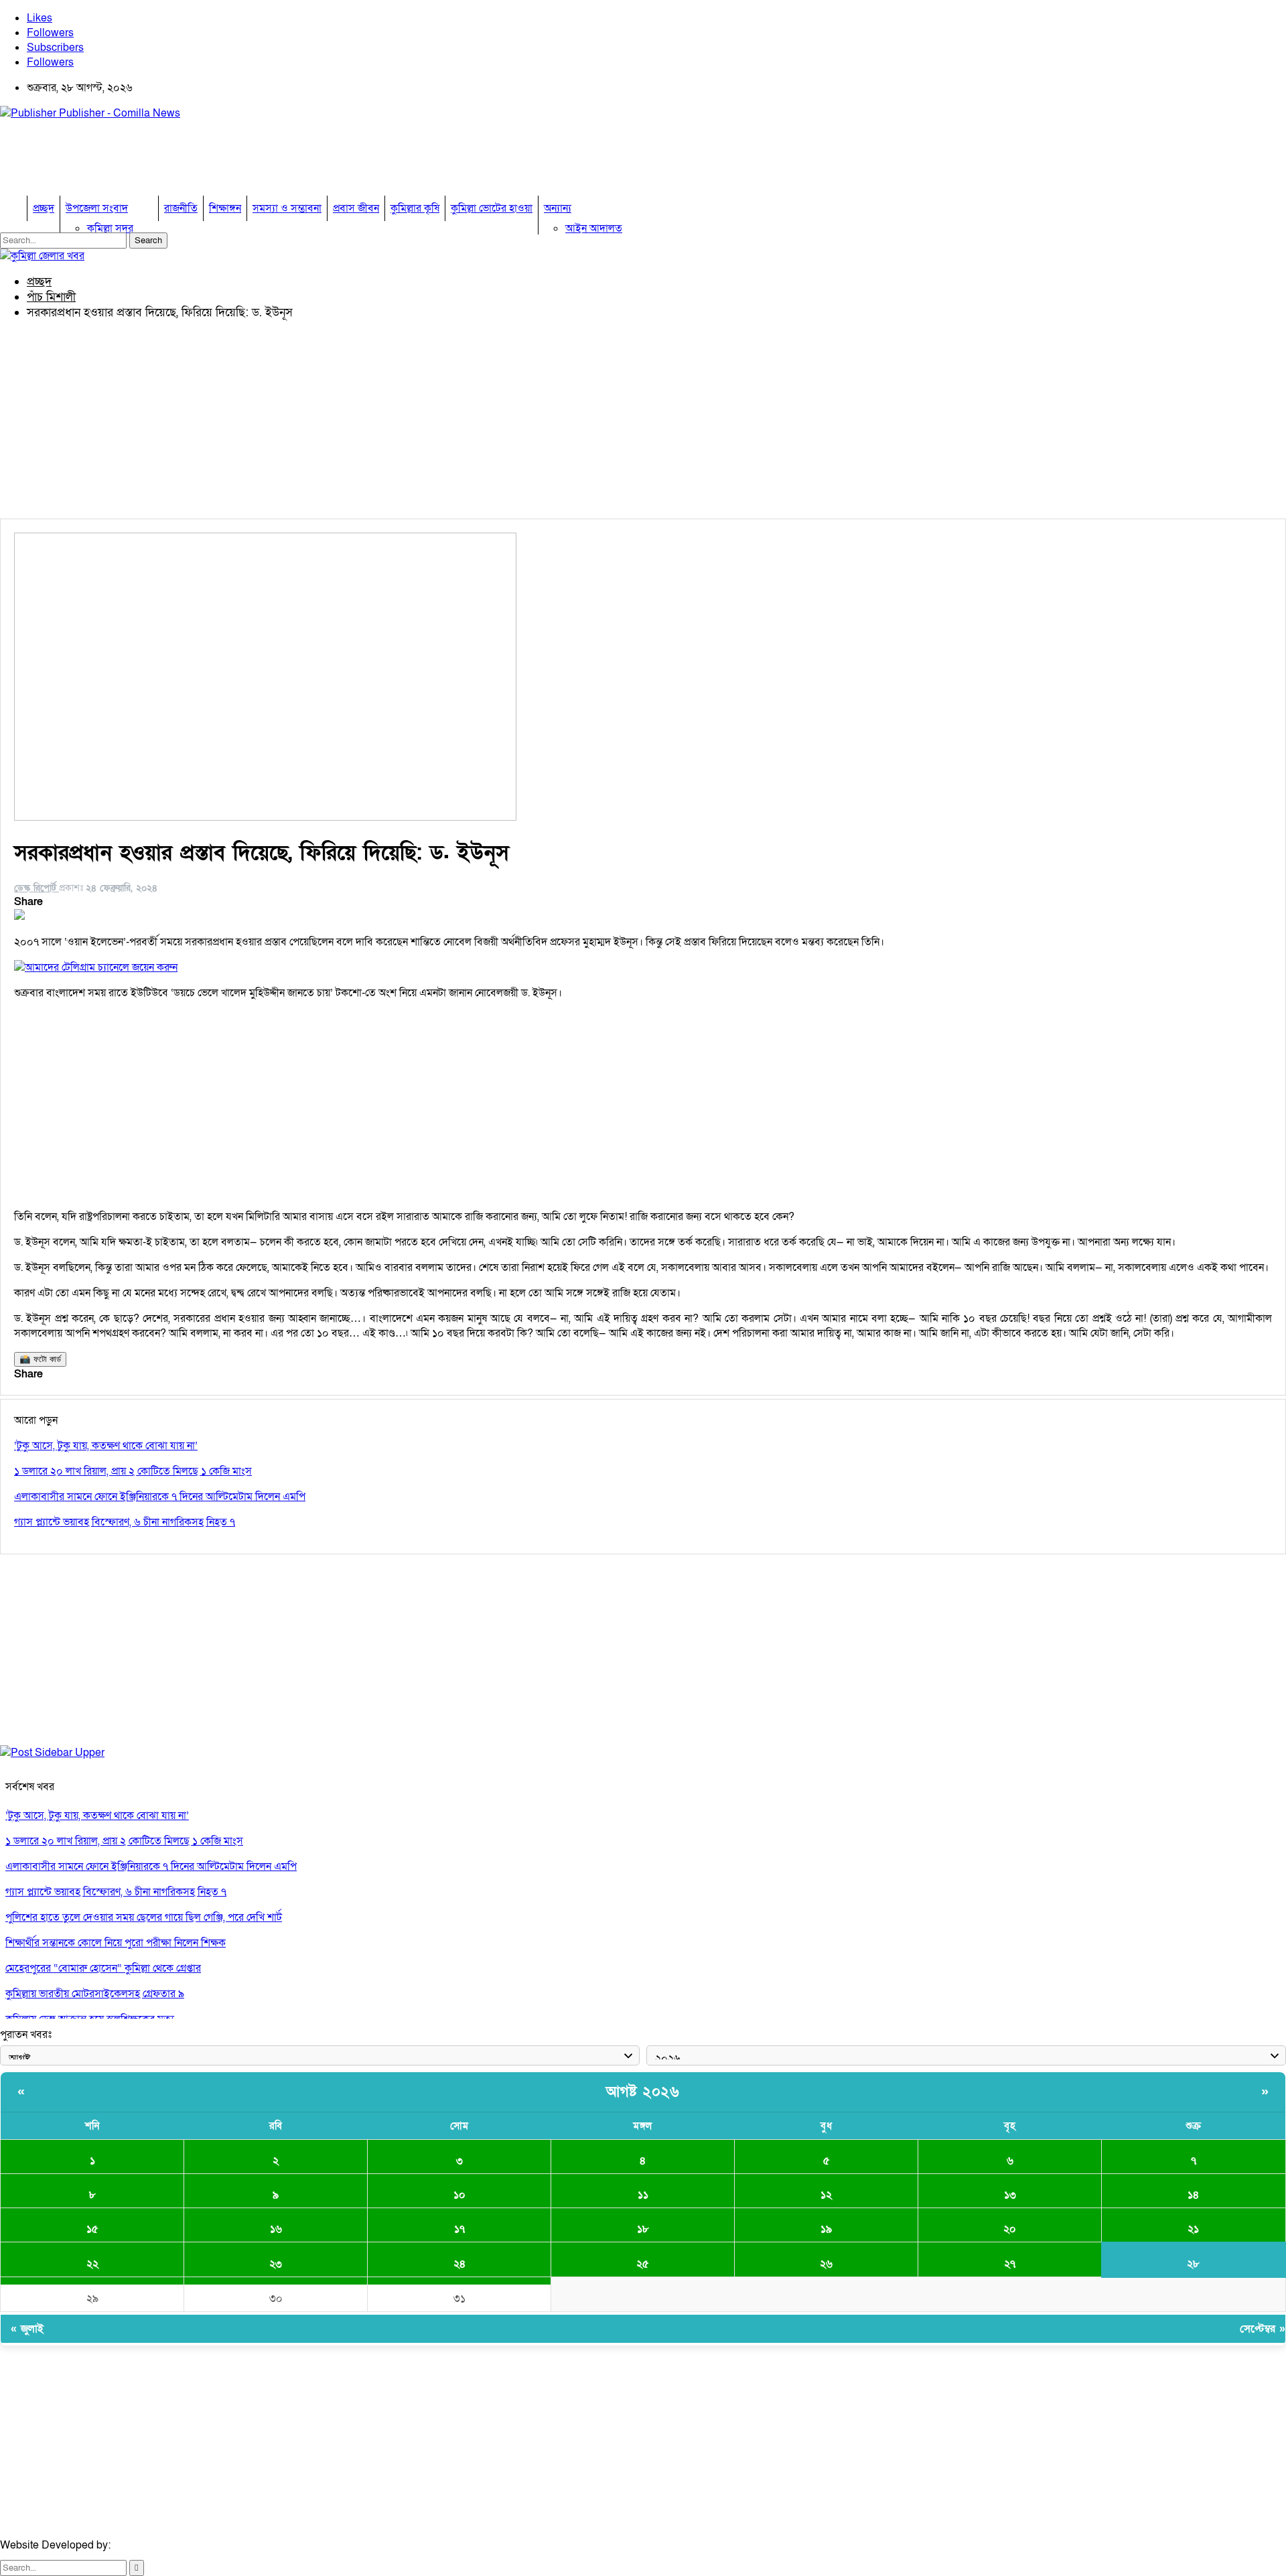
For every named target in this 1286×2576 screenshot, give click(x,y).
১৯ (826, 2229)
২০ (1010, 2229)
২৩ (276, 2264)
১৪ (1193, 2195)
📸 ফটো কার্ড (40, 1359)
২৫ (643, 2264)
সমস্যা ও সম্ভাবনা (287, 208)
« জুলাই (27, 2329)
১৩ (1010, 2195)
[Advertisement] (244, 161)
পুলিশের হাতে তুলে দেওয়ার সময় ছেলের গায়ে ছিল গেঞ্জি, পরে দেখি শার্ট (144, 1917)
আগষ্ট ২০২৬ (643, 2092)
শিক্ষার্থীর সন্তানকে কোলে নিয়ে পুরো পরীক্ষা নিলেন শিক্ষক (116, 1943)
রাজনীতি (181, 208)
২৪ (459, 2264)
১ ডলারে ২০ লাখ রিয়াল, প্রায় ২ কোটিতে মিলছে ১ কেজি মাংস (124, 1841)
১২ (826, 2195)
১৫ (92, 2229)
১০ (459, 2195)
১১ (643, 2195)
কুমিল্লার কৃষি (415, 208)
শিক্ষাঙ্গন (225, 208)
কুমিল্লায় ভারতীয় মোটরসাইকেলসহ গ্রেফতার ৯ (95, 1994)
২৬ (826, 2264)
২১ (1193, 2229)
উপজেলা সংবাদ (97, 208)
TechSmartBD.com (158, 2545)
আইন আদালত (594, 228)
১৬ (276, 2229)
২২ (92, 2264)
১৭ (459, 2229)
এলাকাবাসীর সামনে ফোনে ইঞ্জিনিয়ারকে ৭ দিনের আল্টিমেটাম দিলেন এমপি (151, 1867)
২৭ (1010, 2264)
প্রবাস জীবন (356, 208)
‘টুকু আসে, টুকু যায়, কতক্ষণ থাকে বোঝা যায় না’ (97, 1816)
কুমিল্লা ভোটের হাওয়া (492, 208)
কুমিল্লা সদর (110, 228)
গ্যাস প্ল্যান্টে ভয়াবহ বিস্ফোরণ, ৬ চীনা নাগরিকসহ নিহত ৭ (116, 1892)
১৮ (643, 2229)
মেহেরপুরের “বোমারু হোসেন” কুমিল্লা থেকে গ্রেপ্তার (103, 1968)
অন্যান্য (558, 208)
